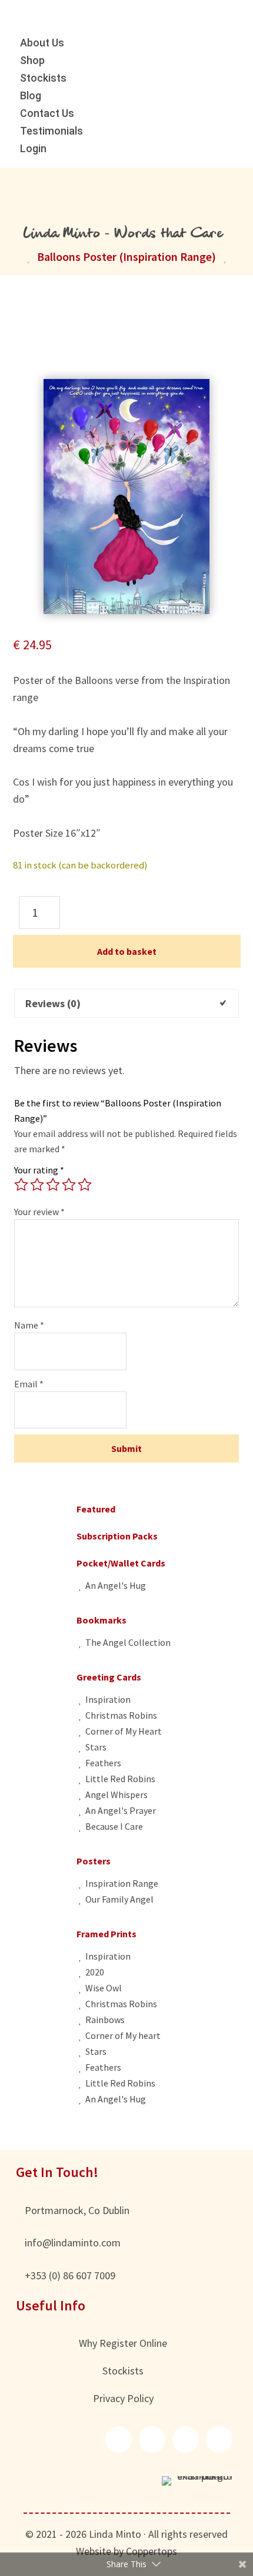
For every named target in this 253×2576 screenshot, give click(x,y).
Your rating (39, 1170)
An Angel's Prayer (121, 1810)
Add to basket (127, 951)
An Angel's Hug (116, 1585)
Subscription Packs (117, 1536)
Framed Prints (106, 1934)
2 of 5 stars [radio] (37, 1185)
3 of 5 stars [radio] (53, 1185)
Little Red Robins (120, 1779)
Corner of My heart (123, 2035)
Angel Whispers (116, 1795)
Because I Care (114, 1826)
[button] (119, 2439)
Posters (94, 1861)
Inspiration (108, 1699)
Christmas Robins (121, 1715)
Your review (39, 1212)
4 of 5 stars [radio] (69, 1185)
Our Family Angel (119, 1899)
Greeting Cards (109, 1677)
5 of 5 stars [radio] (85, 1185)
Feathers (103, 1763)
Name (29, 1325)
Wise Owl (104, 1988)
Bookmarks (101, 1620)
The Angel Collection (128, 1642)
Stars (96, 1747)
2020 (95, 1972)
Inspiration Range (122, 1883)
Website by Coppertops (126, 2551)
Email (29, 1384)
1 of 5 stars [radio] (21, 1185)
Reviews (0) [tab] (53, 1003)
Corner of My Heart (124, 1731)
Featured (96, 1509)
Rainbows (105, 2020)
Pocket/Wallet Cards (121, 1563)
